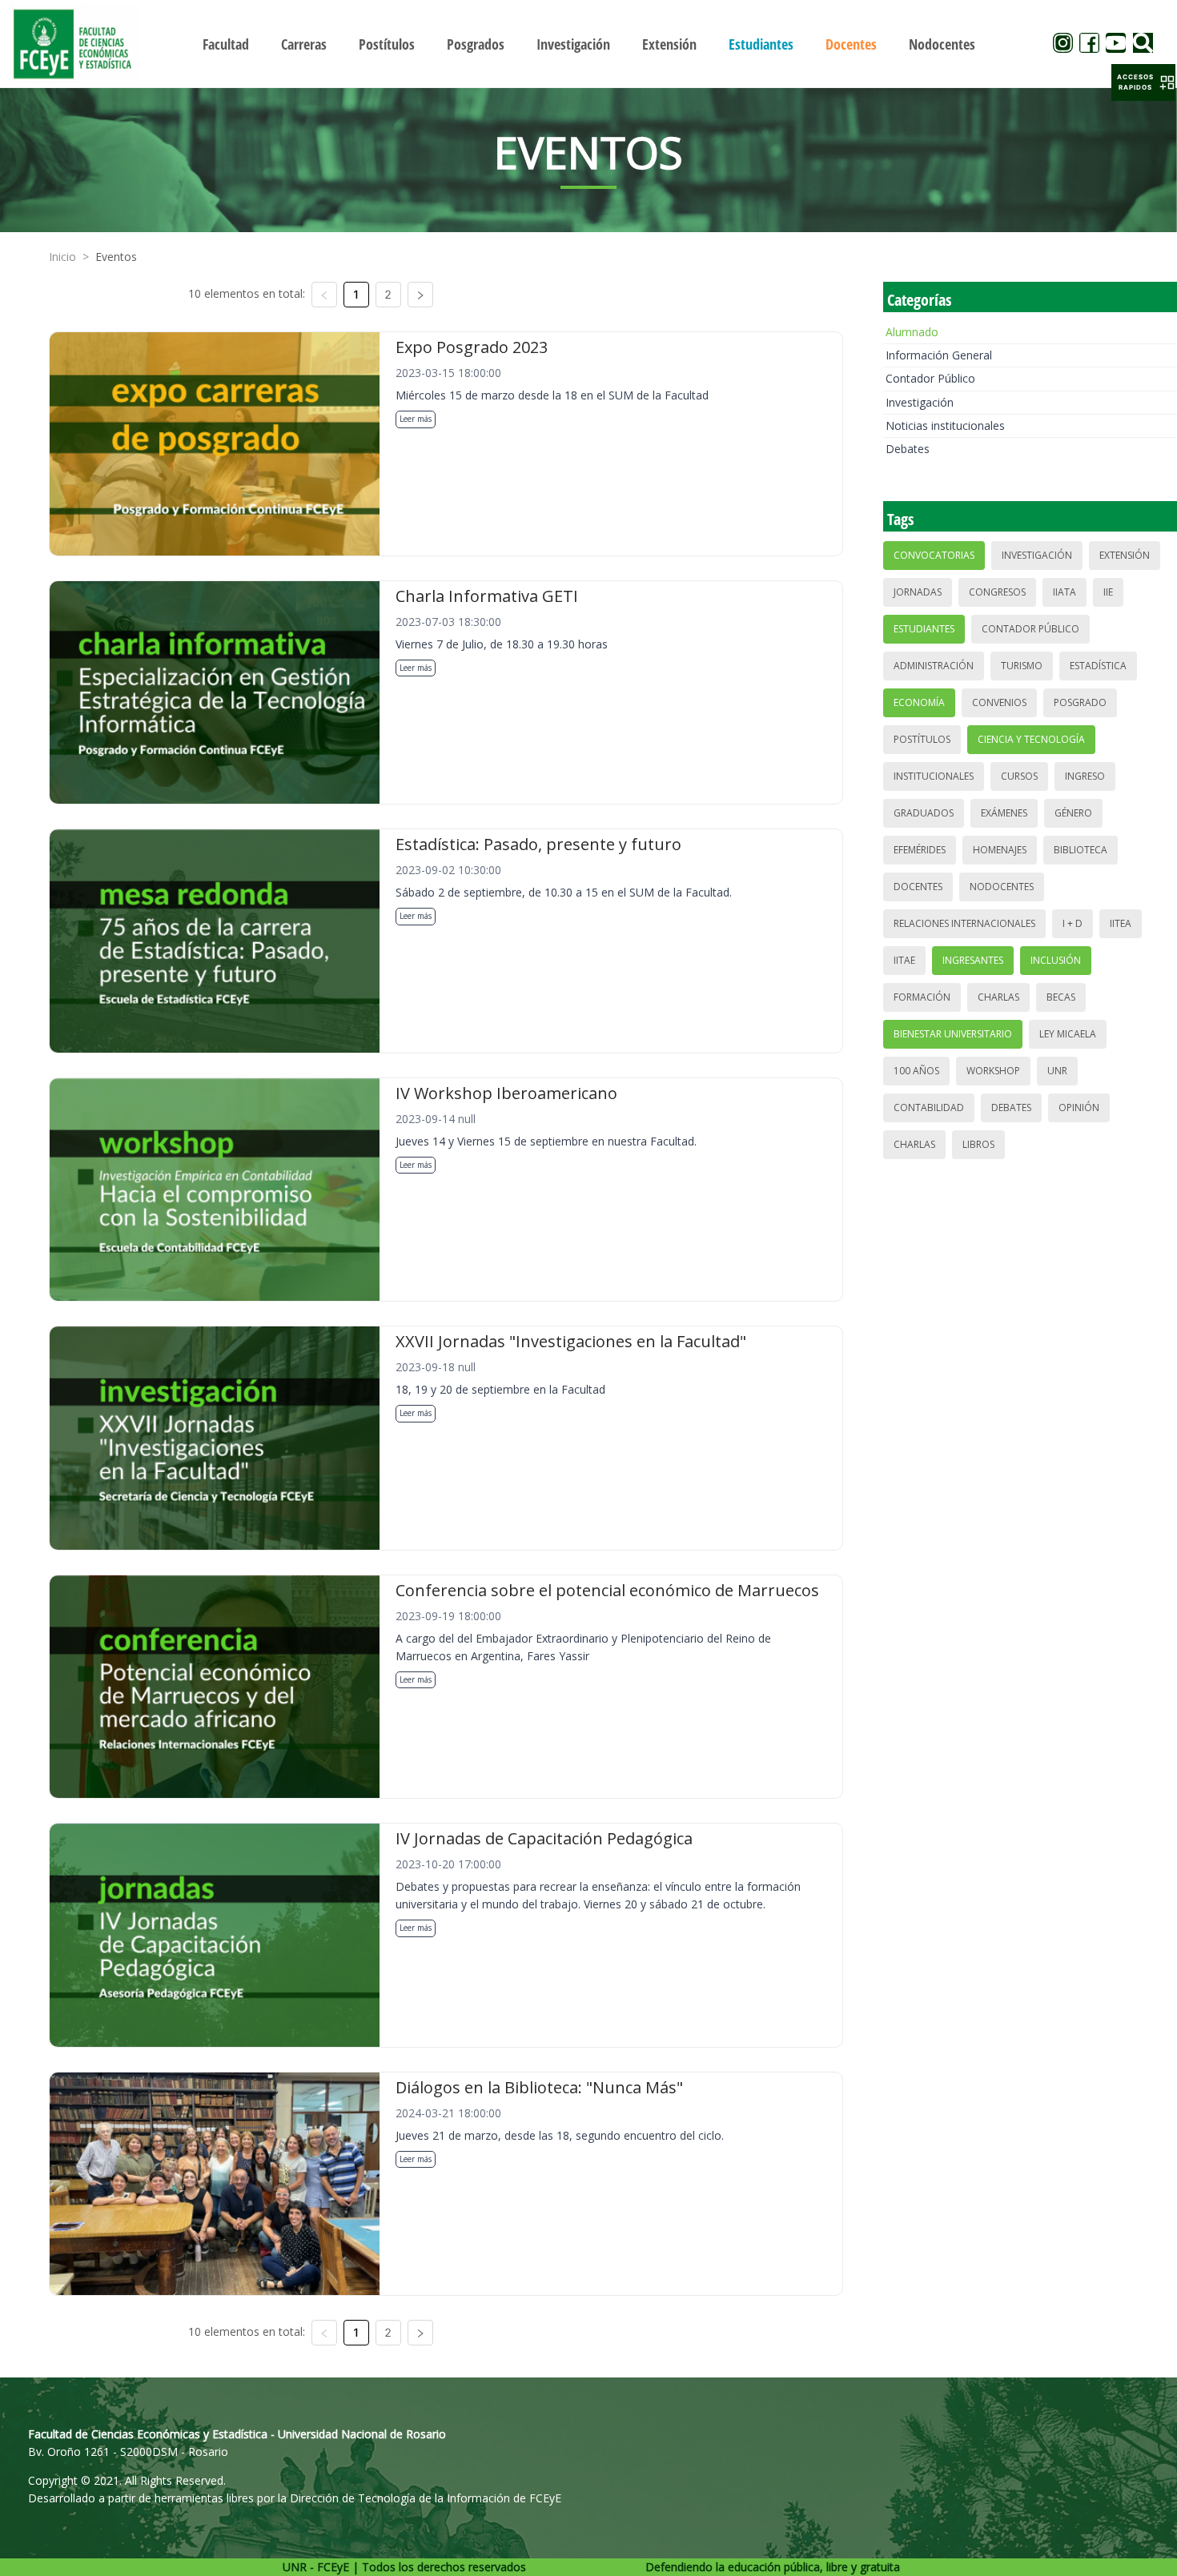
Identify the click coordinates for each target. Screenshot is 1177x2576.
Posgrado (1080, 702)
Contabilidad (929, 1107)
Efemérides (920, 850)
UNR (1057, 1071)
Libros (978, 1144)
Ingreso (1085, 776)
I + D (1073, 923)
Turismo (1022, 666)
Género (1073, 813)
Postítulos (922, 739)
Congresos (997, 592)
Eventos (116, 257)
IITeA (1121, 923)
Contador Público (930, 378)
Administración (934, 666)
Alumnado (912, 332)
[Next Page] (420, 295)
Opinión (1079, 1107)
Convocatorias (934, 555)
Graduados (924, 813)
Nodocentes (1002, 887)
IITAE (904, 960)
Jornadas (918, 592)
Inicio (62, 257)
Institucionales (934, 776)
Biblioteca (1081, 850)
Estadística (1098, 666)
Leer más (416, 419)
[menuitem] (226, 44)
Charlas (998, 997)
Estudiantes (924, 629)
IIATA (1065, 592)
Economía (919, 702)
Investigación (920, 402)
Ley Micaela (1068, 1034)
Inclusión (1056, 960)
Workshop (993, 1071)
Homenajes (1000, 850)
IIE (1108, 592)
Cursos (1019, 776)
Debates (908, 449)
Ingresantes (973, 960)
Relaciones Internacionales (964, 923)
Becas (1061, 997)
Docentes (918, 887)
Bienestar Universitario (953, 1034)
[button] (1143, 82)
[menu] (589, 44)
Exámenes (1004, 813)
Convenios (999, 702)
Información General (939, 355)
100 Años (916, 1071)
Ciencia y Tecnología (1031, 739)
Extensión (1125, 555)
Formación (922, 997)
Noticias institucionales (945, 425)
